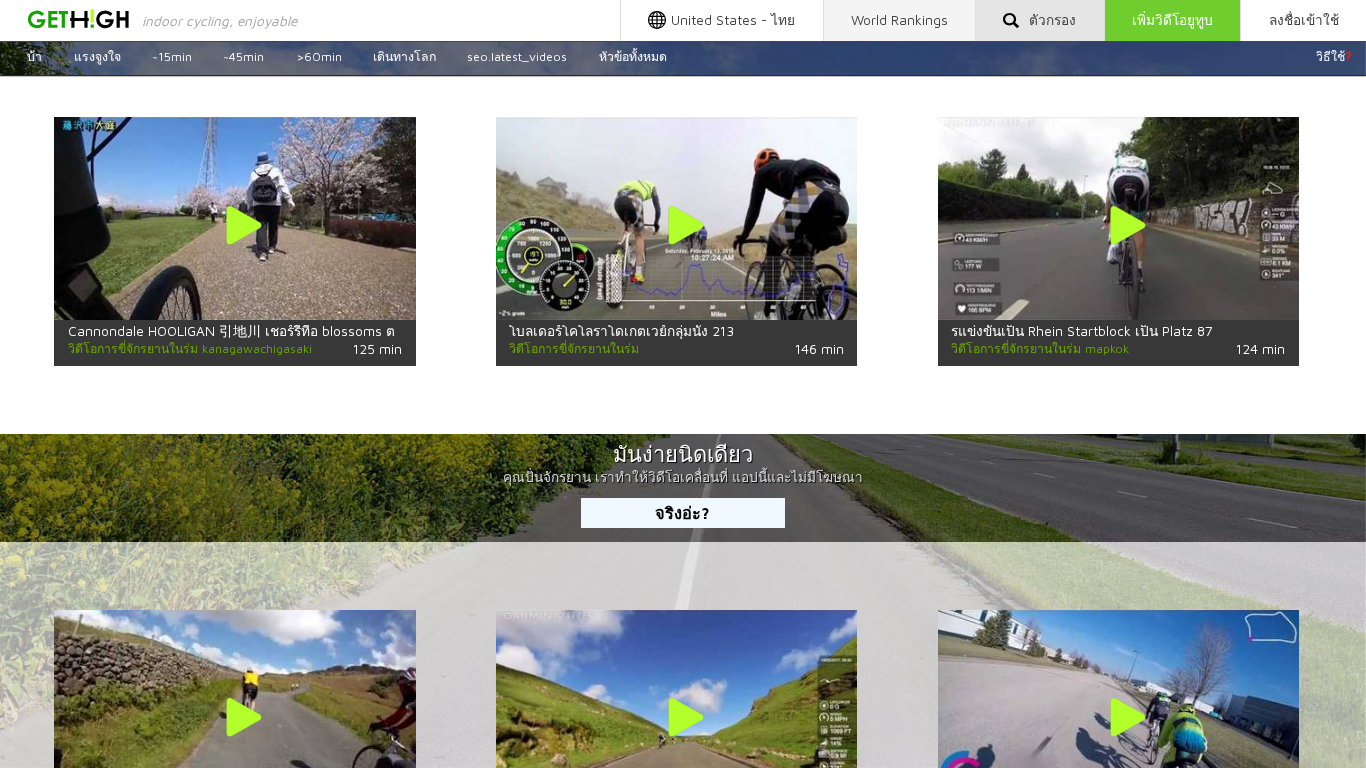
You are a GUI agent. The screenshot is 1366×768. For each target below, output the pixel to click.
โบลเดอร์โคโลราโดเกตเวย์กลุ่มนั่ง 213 (621, 331)
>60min (319, 56)
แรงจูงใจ (97, 56)
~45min (243, 56)
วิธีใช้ (1334, 56)
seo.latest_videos (517, 56)
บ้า (34, 56)
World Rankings (899, 20)
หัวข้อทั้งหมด (633, 56)
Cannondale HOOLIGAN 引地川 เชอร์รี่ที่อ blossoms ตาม (240, 331)
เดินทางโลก (404, 56)
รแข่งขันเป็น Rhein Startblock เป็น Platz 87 (1082, 331)
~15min (172, 56)
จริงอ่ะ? (682, 512)
